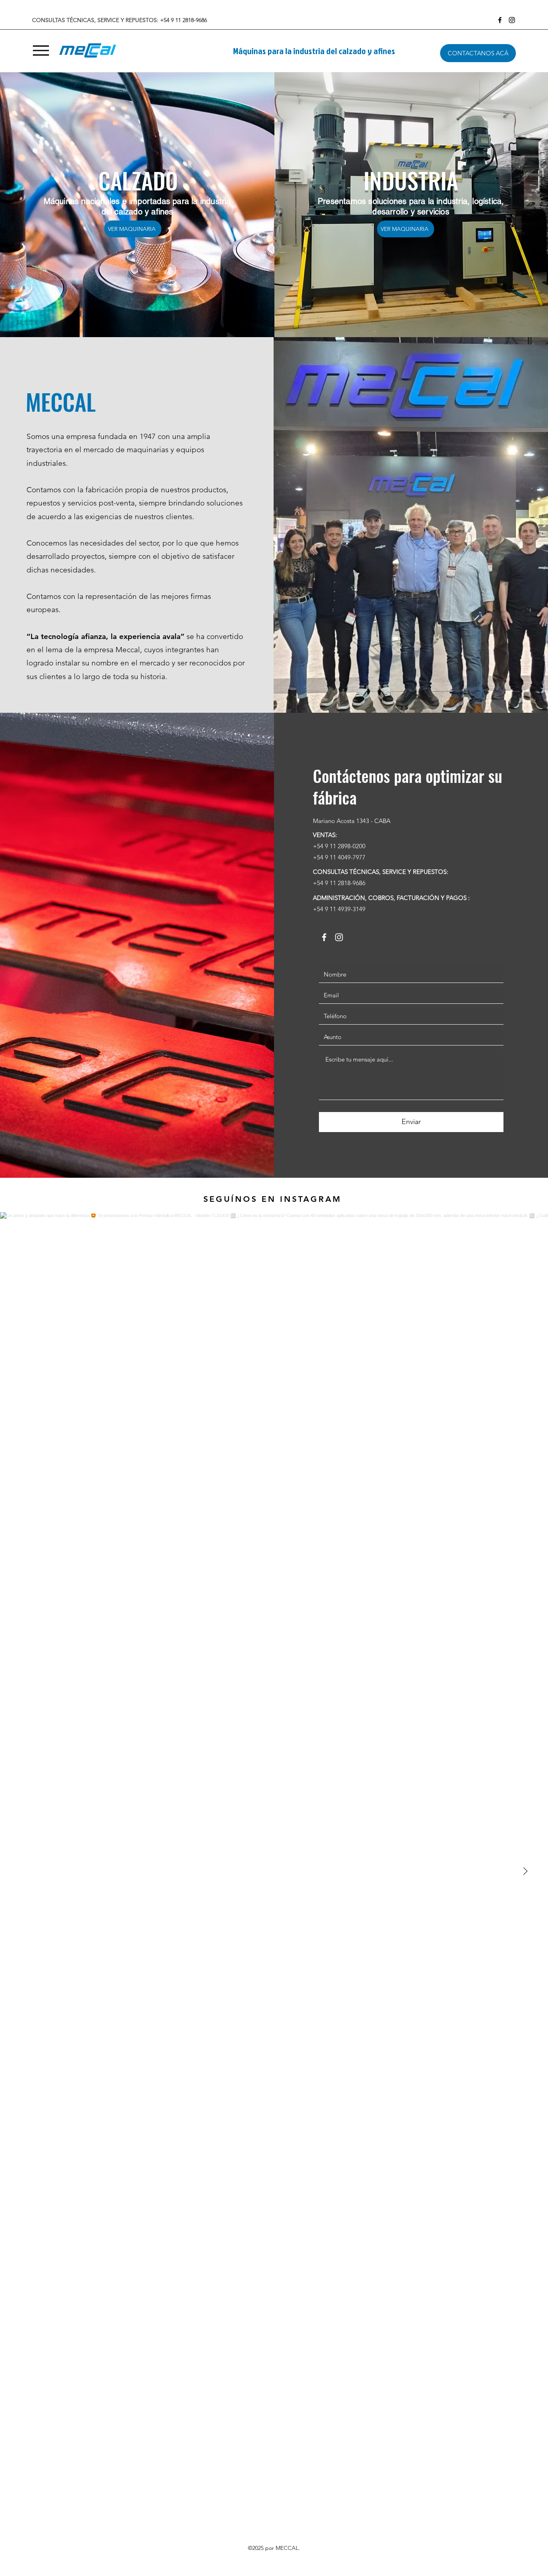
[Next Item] (525, 1871)
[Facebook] (500, 20)
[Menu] (41, 50)
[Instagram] (512, 20)
